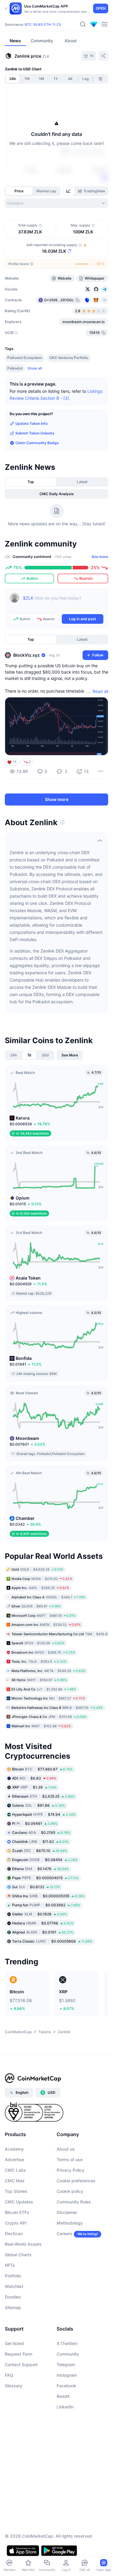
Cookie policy (70, 2191)
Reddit (63, 2396)
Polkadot (15, 368)
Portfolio (13, 2276)
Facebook (66, 2386)
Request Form (19, 2354)
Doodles (13, 2297)
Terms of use (70, 2159)
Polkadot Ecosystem (25, 358)
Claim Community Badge (37, 443)
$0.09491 (35, 1823)
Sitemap (13, 2307)
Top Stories (16, 2191)
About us (66, 2149)
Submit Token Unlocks (35, 433)
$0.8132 (36, 1887)
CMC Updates (19, 2202)
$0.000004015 (45, 1878)
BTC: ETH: (43, 24)
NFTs (10, 2265)
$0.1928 (39, 1914)
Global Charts (18, 2255)
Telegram (66, 2365)
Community (68, 2354)
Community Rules (74, 2202)
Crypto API (16, 2223)
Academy (14, 2149)
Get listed (14, 2343)
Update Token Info (31, 423)
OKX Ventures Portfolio (69, 358)
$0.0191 (43, 1932)
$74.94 (44, 1814)
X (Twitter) (67, 2343)
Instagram (67, 2375)
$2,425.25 (43, 1796)
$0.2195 (41, 1833)
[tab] (69, 191)
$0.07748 (43, 1923)
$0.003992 (46, 1905)
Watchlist (14, 2286)
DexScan (14, 2233)
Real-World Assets (23, 2244)
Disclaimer (67, 2212)
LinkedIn (65, 2407)
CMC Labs (15, 2170)
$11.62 (40, 1842)
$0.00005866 (52, 1941)
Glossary (14, 2386)
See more (100, 557)
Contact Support (21, 2365)
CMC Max (15, 2181)
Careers (64, 2233)
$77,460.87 (42, 1769)
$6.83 (34, 1778)
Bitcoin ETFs (17, 2212)
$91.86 (39, 1805)
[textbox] (63, 602)
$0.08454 (45, 1860)
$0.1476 (41, 1869)
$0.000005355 (48, 1896)
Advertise (14, 2159)
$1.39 (34, 1787)
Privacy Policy (71, 2170)
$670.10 (40, 1851)
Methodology (70, 2223)
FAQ (9, 2375)
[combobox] (56, 203)
